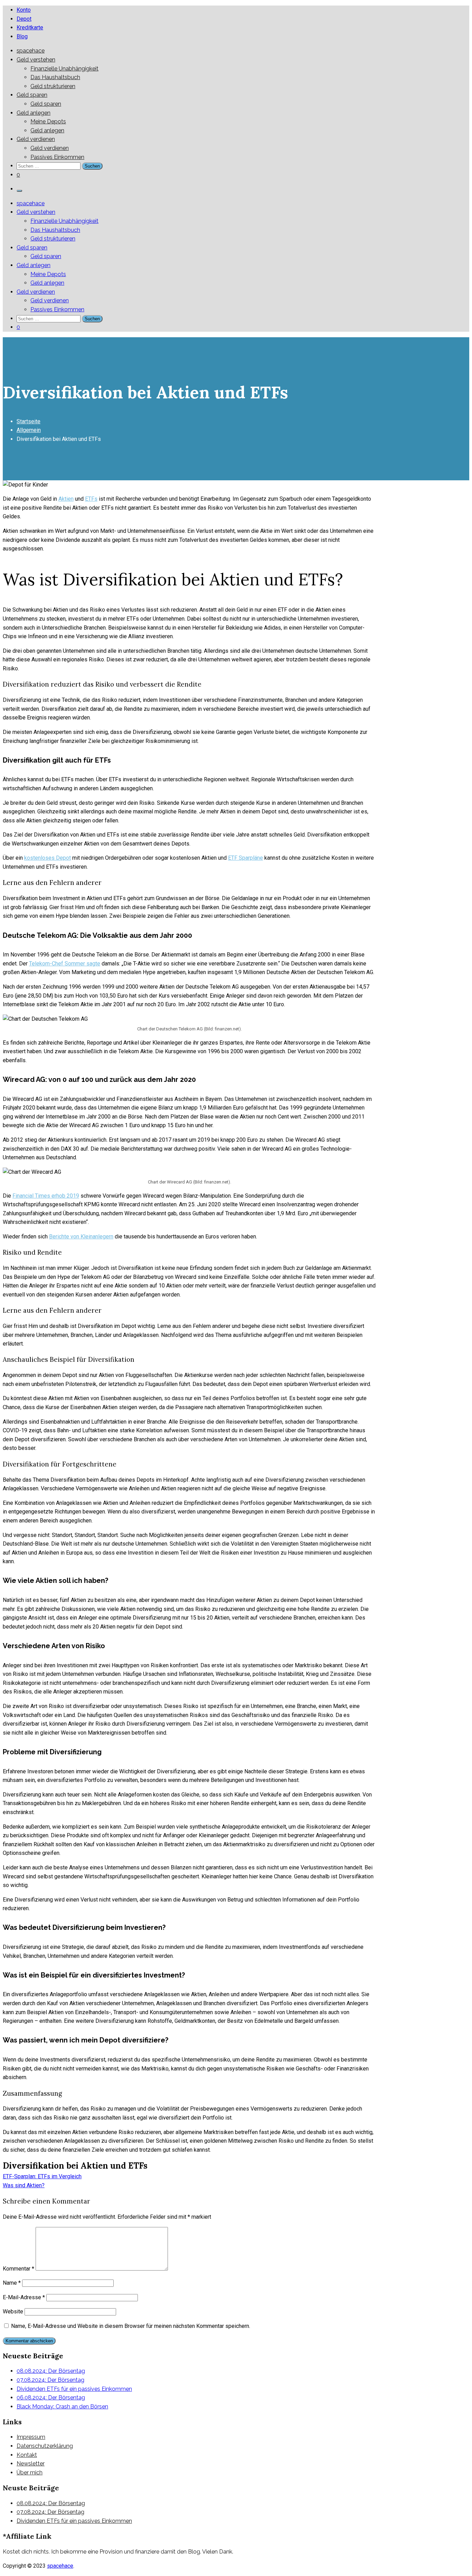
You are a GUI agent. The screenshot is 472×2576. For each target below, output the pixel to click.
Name (12, 2283)
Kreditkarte (30, 27)
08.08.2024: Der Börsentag (51, 2371)
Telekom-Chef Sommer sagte (65, 964)
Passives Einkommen (57, 157)
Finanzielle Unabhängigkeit (64, 69)
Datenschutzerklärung (45, 2446)
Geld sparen (32, 95)
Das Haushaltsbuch (55, 77)
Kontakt (27, 2455)
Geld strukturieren (53, 86)
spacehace (31, 51)
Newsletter (31, 2464)
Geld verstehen (36, 60)
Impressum (31, 2437)
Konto (24, 10)
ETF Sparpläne (246, 858)
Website (13, 2311)
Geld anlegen (34, 113)
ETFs (91, 499)
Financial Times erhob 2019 (46, 1196)
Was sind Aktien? (24, 2185)
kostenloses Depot (48, 858)
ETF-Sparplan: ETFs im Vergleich (42, 2176)
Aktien (66, 499)
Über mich (30, 2473)
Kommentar (18, 2269)
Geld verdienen (36, 139)
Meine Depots (48, 121)
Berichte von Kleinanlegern (81, 1237)
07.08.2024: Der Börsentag (50, 2380)
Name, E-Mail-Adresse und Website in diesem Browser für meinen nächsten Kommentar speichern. (131, 2326)
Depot (24, 19)
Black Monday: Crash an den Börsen (62, 2407)
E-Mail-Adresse (24, 2297)
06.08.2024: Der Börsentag (51, 2398)
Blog (22, 36)
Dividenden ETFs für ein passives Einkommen (74, 2389)
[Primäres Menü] (19, 191)
